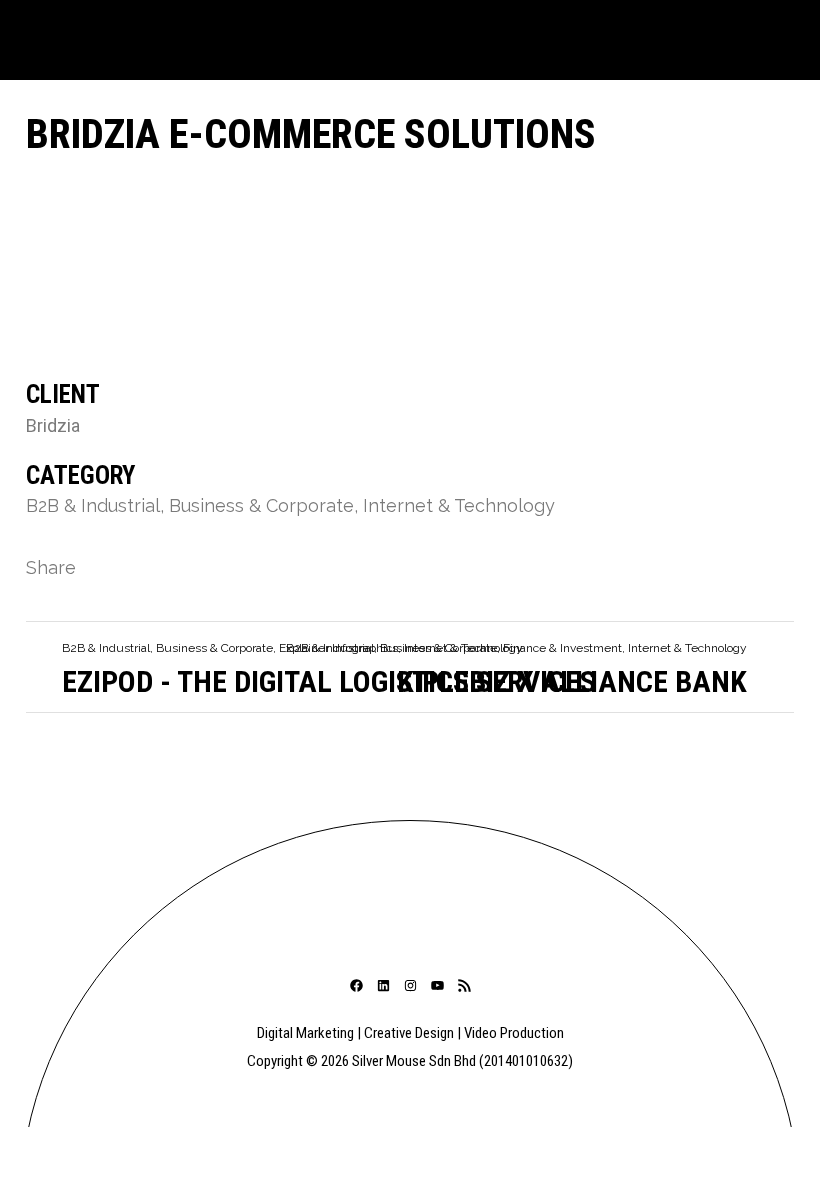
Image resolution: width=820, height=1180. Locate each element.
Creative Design (409, 1033)
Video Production (514, 1033)
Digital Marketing (305, 1033)
